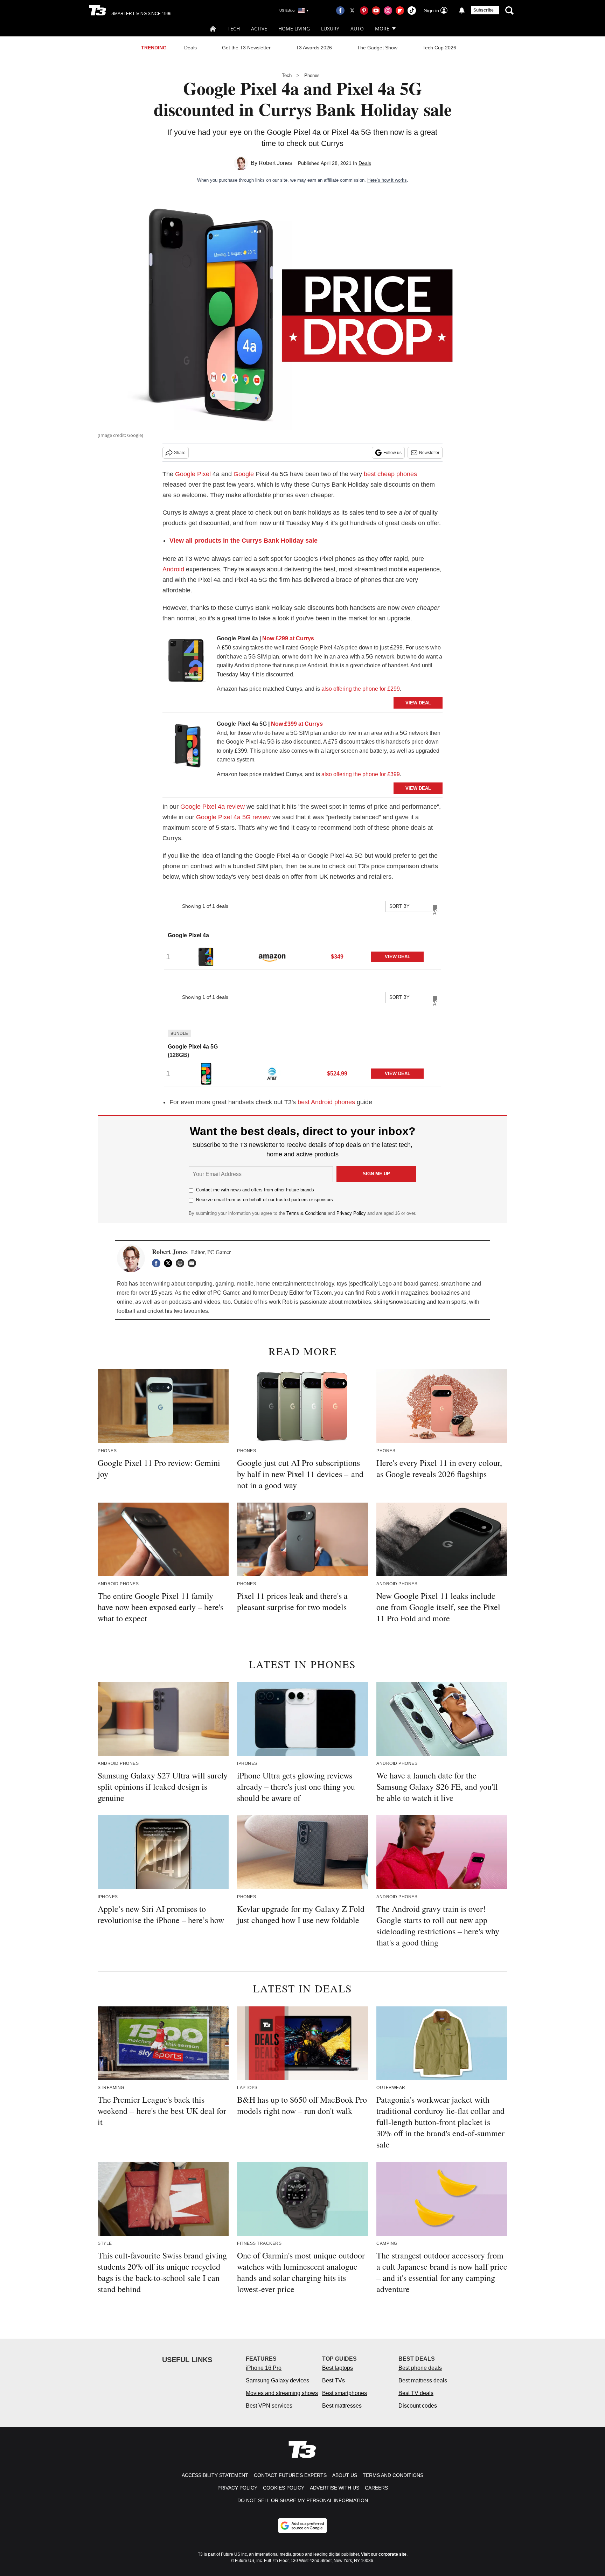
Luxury (330, 29)
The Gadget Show (377, 48)
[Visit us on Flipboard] (400, 11)
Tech (234, 29)
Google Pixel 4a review (213, 807)
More (382, 29)
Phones (312, 75)
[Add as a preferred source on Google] (302, 2526)
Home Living (294, 29)
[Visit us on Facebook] (340, 11)
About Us (345, 2475)
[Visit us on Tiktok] (412, 11)
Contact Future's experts (290, 2475)
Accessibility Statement (215, 2475)
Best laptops (338, 2368)
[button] (302, 949)
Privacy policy (237, 2488)
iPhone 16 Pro (264, 2368)
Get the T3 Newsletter (246, 48)
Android (173, 569)
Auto (357, 29)
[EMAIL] (194, 1263)
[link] (187, 662)
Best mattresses (342, 2406)
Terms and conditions (393, 2475)
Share (180, 453)
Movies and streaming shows (282, 2393)
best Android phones (326, 1102)
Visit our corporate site (384, 2554)
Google (244, 474)
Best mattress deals (423, 2380)
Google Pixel (193, 474)
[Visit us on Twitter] (352, 11)
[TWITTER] (170, 1263)
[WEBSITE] (182, 1263)
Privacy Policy (351, 1213)
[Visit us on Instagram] (388, 11)
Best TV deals (416, 2393)
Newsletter (429, 453)
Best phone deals (420, 2368)
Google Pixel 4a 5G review (233, 817)
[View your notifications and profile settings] (462, 11)
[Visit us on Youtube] (376, 11)
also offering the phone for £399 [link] (361, 774)
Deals (190, 48)
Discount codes (418, 2406)
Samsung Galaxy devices (277, 2380)
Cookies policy (284, 2488)
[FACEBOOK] (158, 1263)
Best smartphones (345, 2393)
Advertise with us (335, 2488)
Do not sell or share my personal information (303, 2500)
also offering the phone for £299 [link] (361, 689)
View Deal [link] (398, 957)
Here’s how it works (387, 180)
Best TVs (333, 2380)
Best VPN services (269, 2406)
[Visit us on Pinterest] (364, 11)
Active (259, 29)
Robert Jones (275, 163)
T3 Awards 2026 (314, 48)
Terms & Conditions (306, 1213)
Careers (376, 2488)
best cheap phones (390, 474)
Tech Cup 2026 (439, 48)
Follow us (392, 453)
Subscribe (484, 10)
